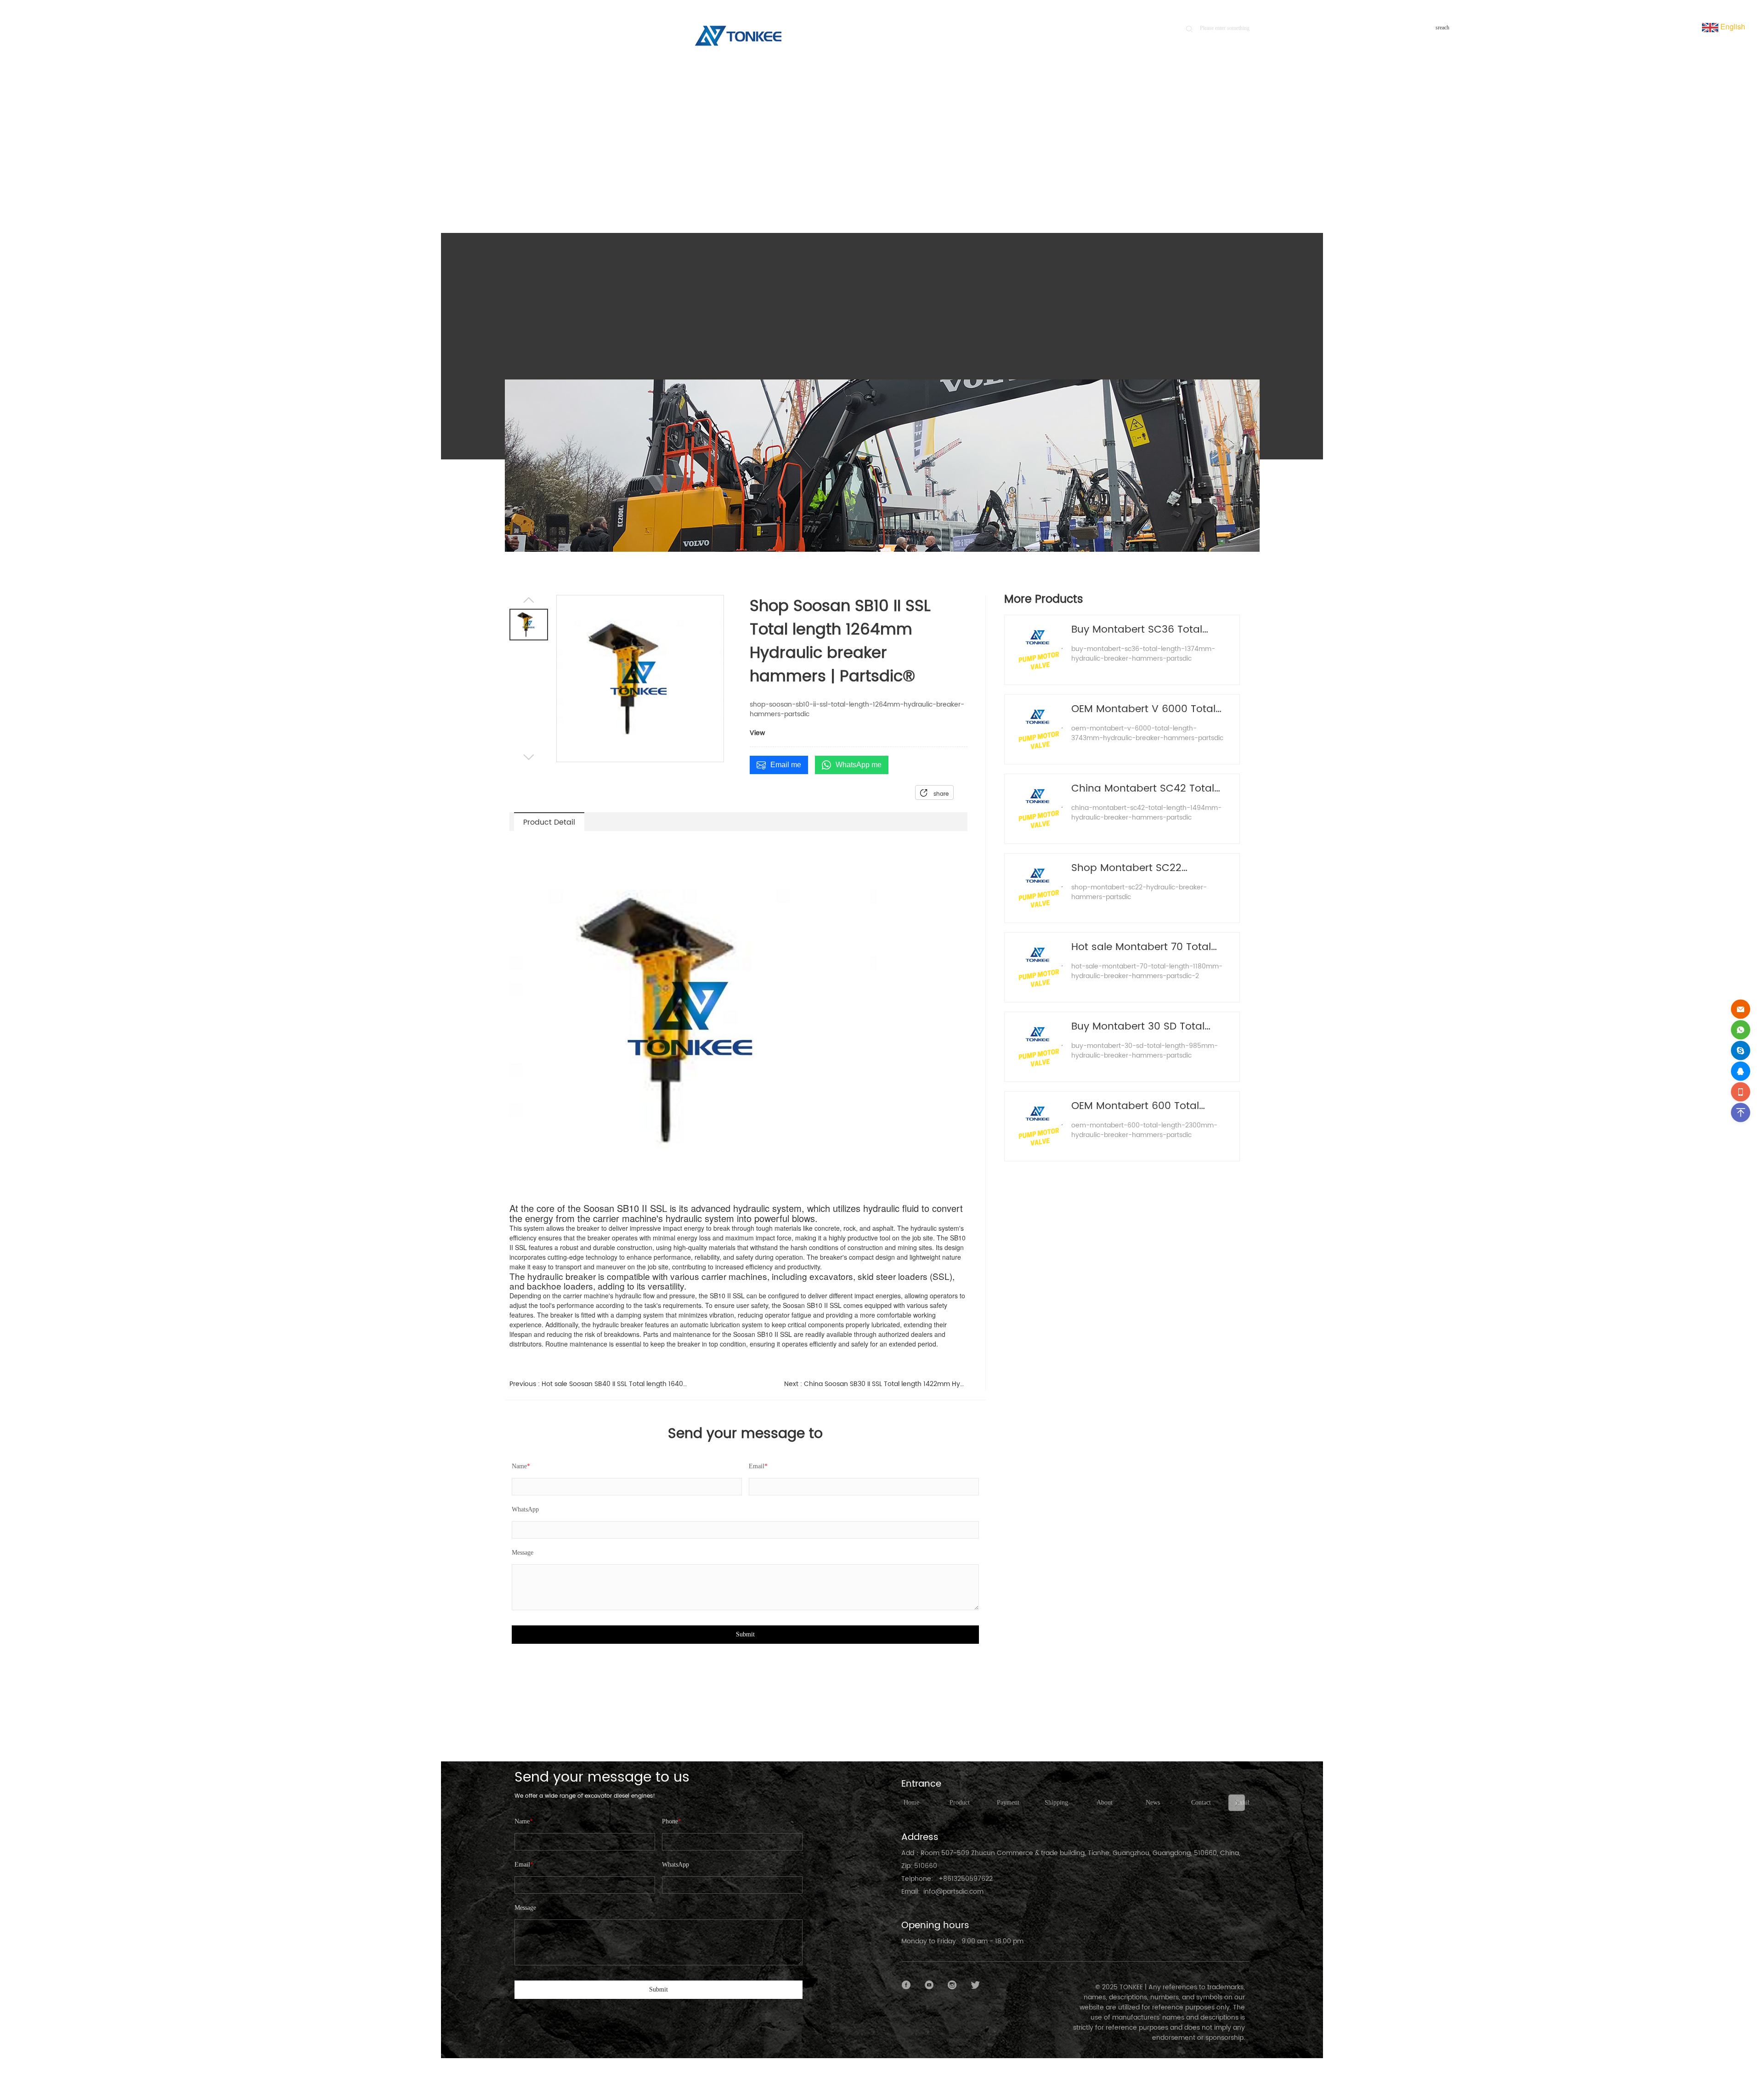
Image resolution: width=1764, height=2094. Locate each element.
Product (1187, 171)
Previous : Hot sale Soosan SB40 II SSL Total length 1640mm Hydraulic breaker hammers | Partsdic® (601, 1384)
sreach (1442, 28)
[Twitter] (975, 1985)
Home (1156, 171)
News (1153, 1803)
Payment (1008, 1803)
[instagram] (952, 1985)
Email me (786, 765)
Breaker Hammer (1226, 171)
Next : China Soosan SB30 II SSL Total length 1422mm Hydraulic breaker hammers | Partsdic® (876, 1384)
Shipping (1056, 1803)
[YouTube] (929, 1985)
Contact (1201, 1803)
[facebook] (906, 1985)
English (1732, 26)
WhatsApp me (859, 765)
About (1105, 1803)
